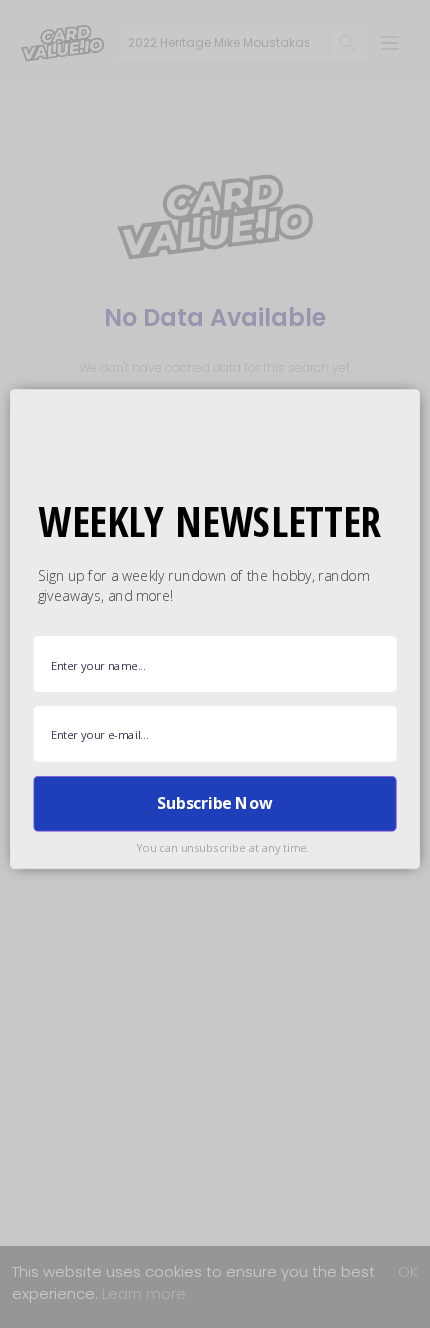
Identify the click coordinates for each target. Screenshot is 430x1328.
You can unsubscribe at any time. (222, 848)
